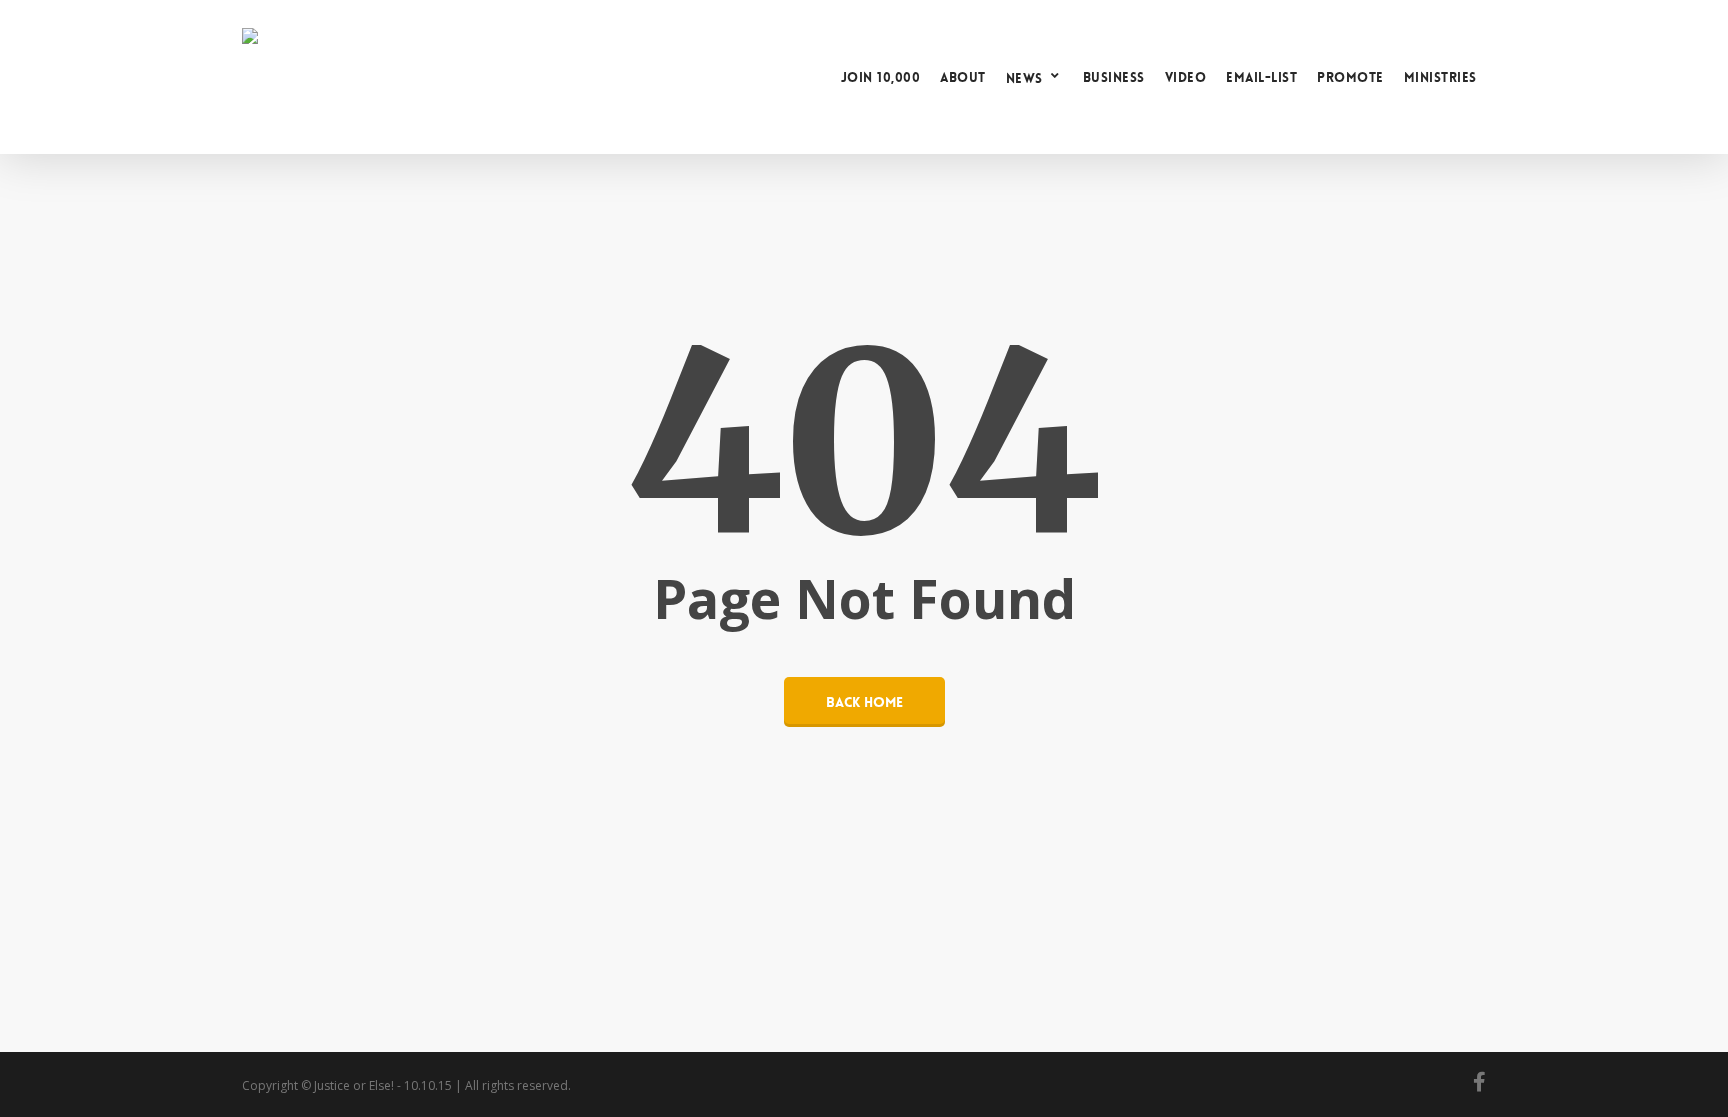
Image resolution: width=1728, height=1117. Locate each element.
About (963, 77)
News (1024, 77)
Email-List (1261, 77)
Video (1186, 77)
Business (1114, 77)
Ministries (1440, 77)
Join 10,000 (881, 77)
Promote (1350, 77)
